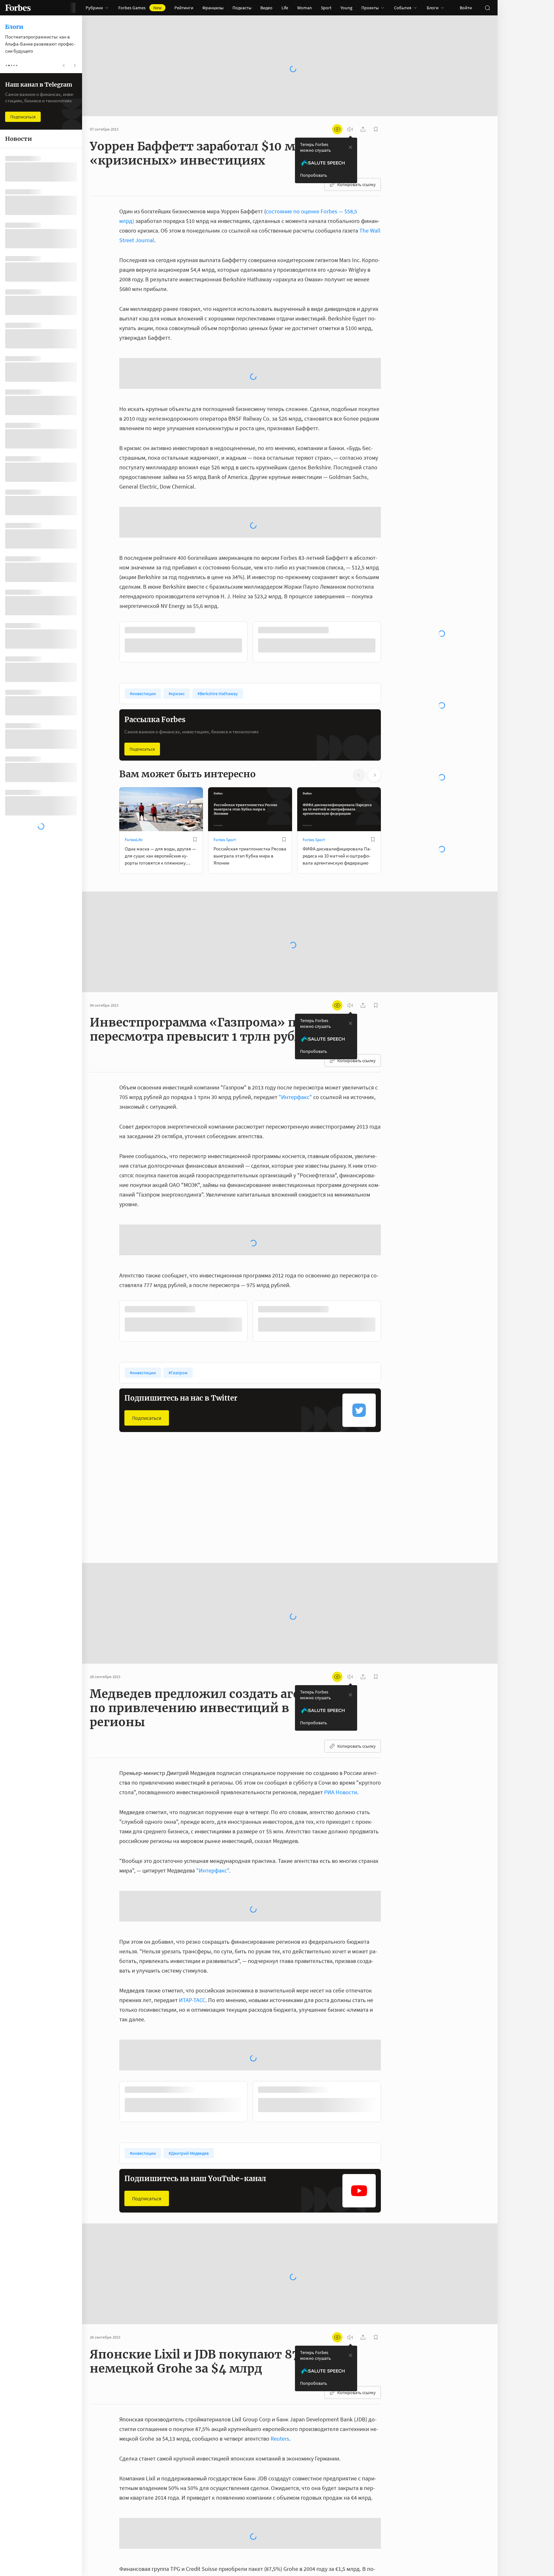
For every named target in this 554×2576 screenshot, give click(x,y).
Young (346, 8)
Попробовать (314, 175)
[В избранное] (205, 527)
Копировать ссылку (357, 184)
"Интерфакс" (295, 994)
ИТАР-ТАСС (192, 1897)
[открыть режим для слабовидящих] (337, 129)
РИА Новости (341, 1689)
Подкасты (242, 8)
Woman (305, 8)
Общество (134, 1408)
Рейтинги (184, 8)
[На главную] (18, 8)
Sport (326, 8)
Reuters (280, 2335)
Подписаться (142, 646)
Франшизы (213, 8)
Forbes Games (140, 8)
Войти (466, 8)
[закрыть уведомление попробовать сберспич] (350, 147)
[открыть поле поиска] (487, 8)
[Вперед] (391, 540)
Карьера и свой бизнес (323, 1408)
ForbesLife (134, 736)
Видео (266, 8)
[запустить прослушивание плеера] (350, 129)
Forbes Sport (225, 736)
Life (285, 8)
